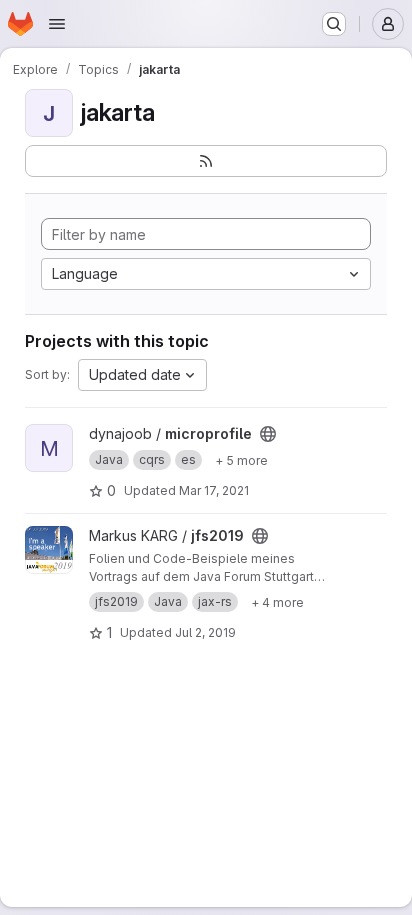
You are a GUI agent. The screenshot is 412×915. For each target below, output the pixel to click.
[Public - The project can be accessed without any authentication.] (268, 434)
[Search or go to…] (334, 24)
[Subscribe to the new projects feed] (206, 161)
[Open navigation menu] (57, 24)
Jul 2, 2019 (205, 632)
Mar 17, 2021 (214, 490)
